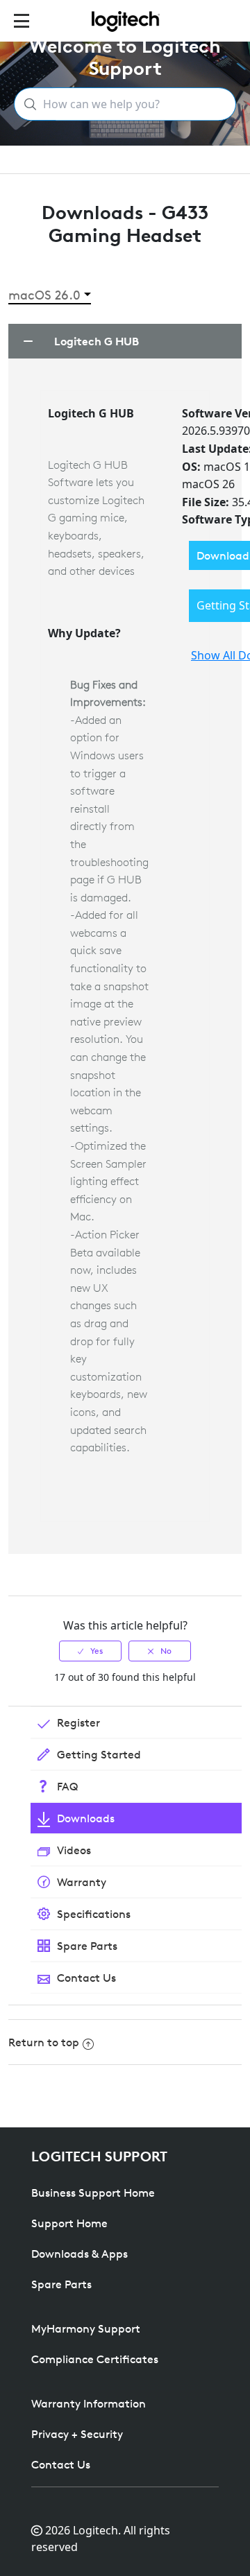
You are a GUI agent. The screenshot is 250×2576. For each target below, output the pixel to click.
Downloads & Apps (80, 2254)
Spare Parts (61, 2284)
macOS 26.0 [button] (44, 295)
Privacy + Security (77, 2434)
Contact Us (61, 2464)
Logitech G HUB (97, 341)
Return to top (44, 2042)
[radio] (90, 1651)
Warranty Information (89, 2403)
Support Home (69, 2223)
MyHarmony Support (86, 2328)
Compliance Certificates (95, 2359)
